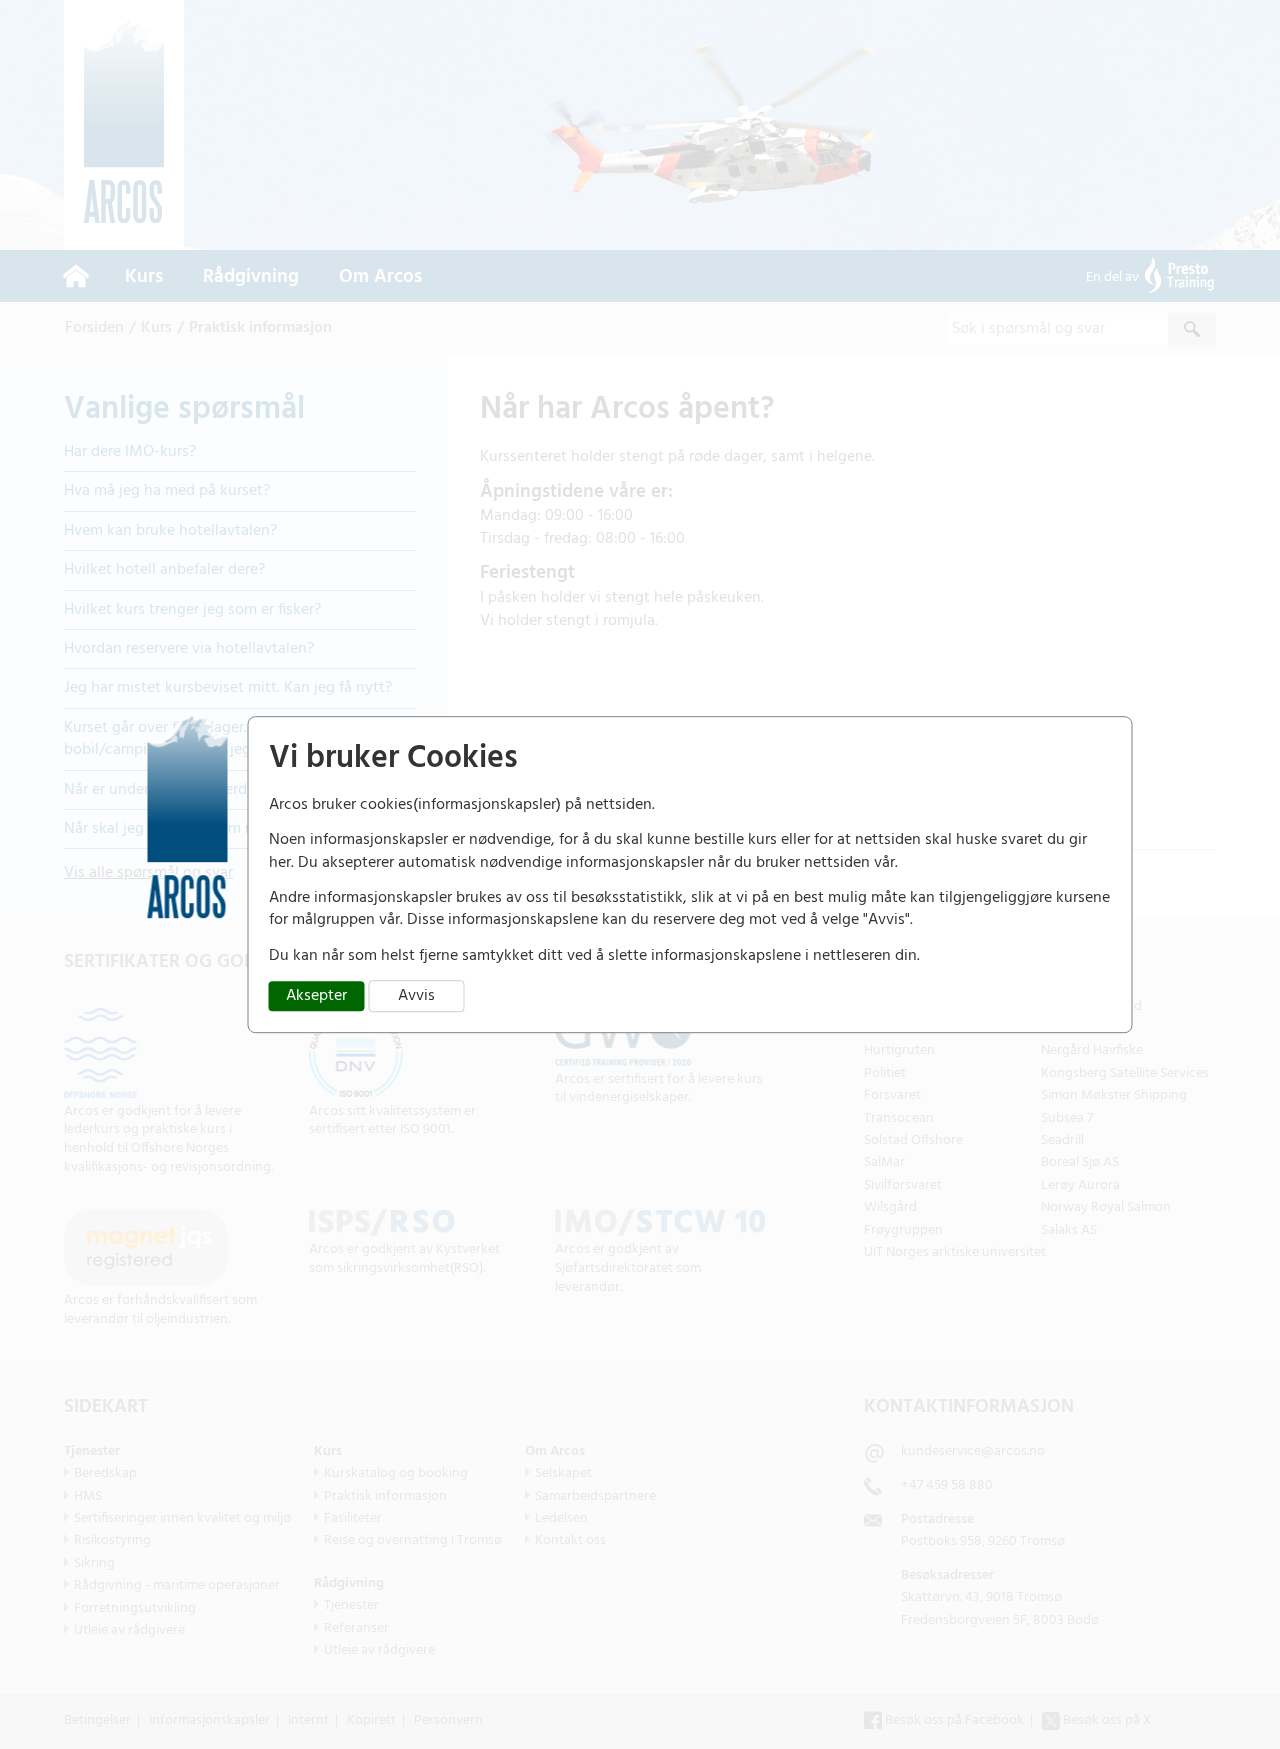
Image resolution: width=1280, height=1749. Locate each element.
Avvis (416, 996)
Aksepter (316, 996)
